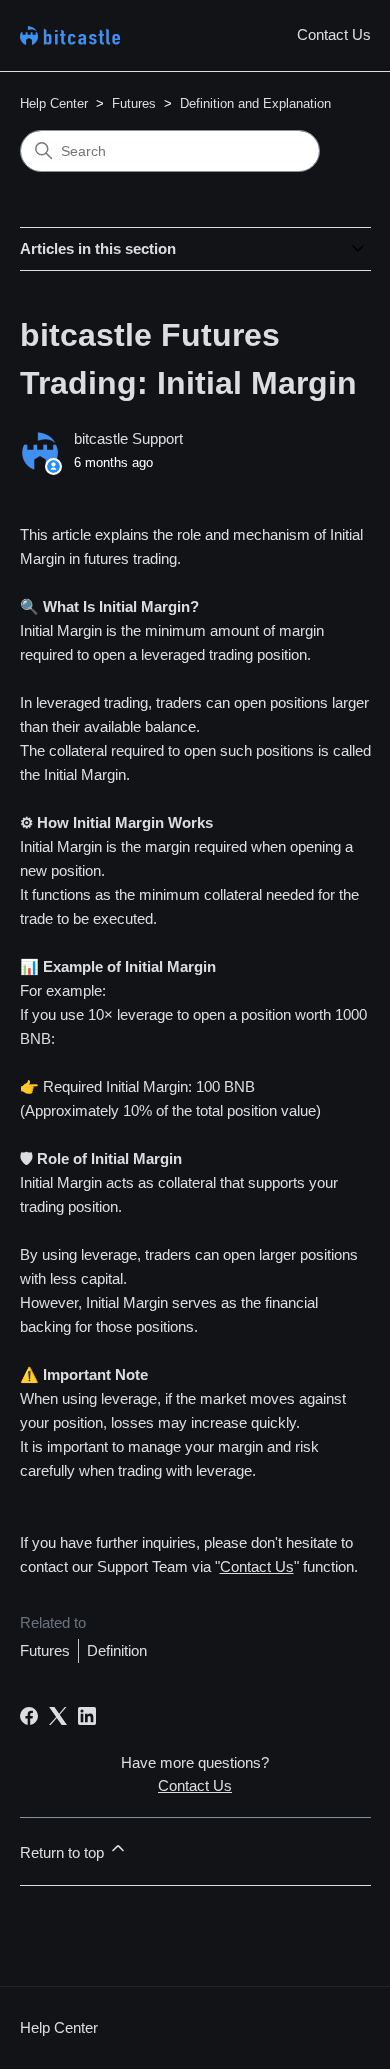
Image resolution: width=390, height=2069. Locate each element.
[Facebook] (29, 1716)
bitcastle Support (128, 438)
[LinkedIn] (87, 1716)
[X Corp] (58, 1716)
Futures (134, 103)
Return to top (64, 1852)
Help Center (54, 103)
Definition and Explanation (255, 103)
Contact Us (334, 34)
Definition (117, 1650)
